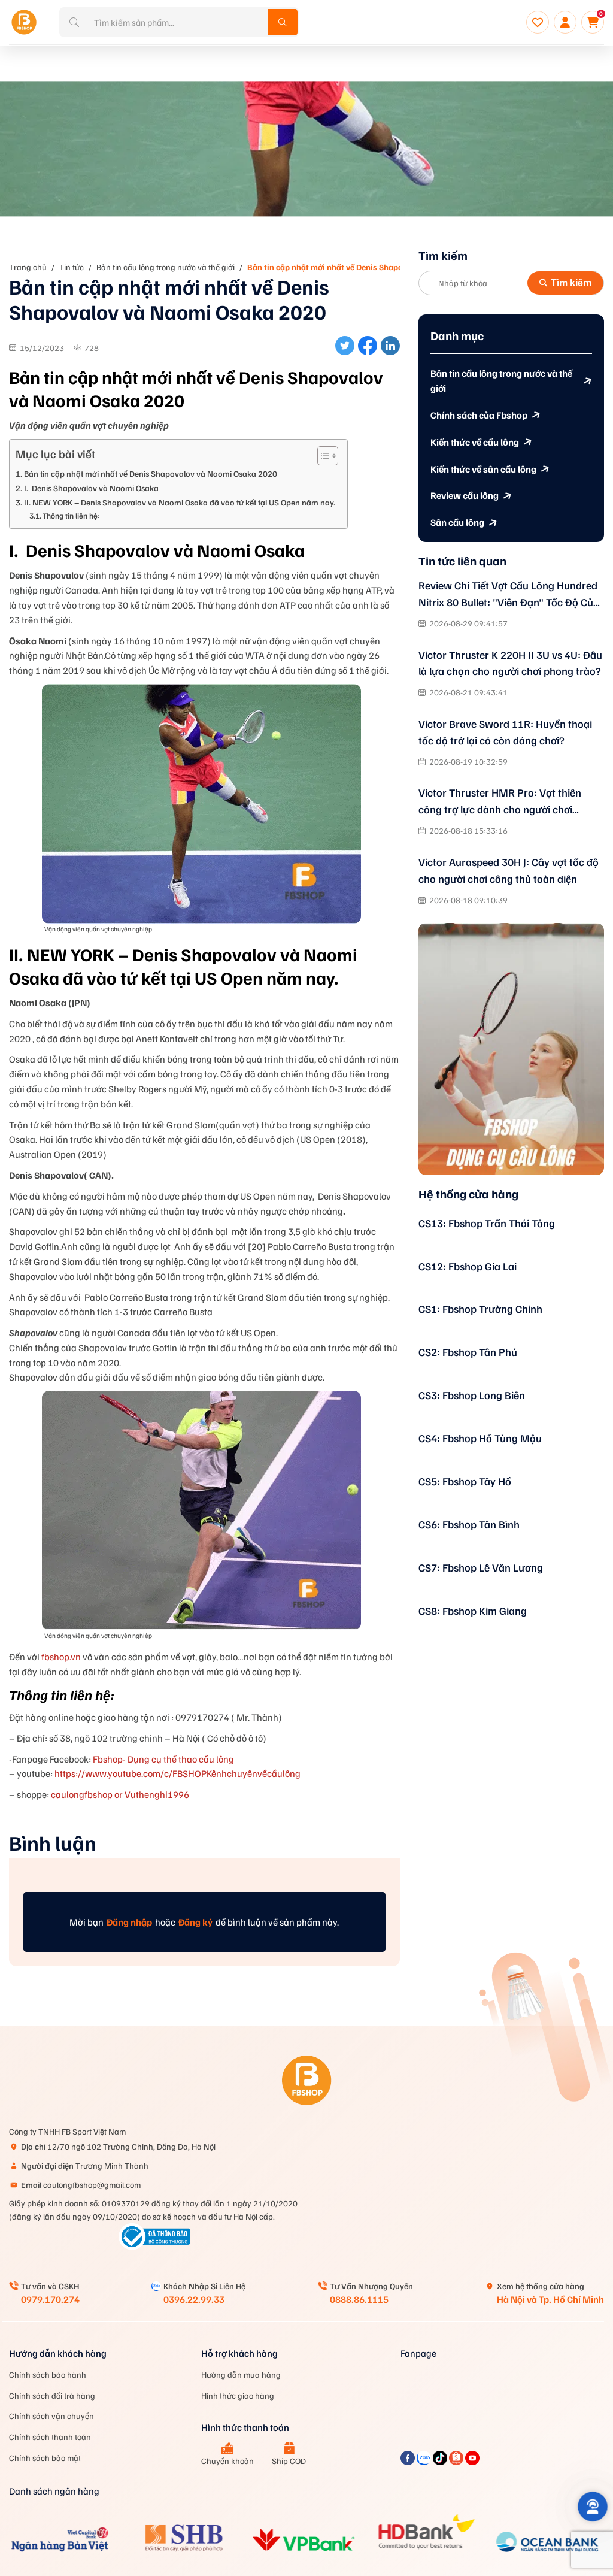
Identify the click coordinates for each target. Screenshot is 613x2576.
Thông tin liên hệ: (71, 516)
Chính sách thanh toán (50, 2437)
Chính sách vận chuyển (51, 2416)
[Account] (565, 22)
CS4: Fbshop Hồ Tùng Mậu (480, 1438)
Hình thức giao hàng (238, 2395)
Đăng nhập (129, 1922)
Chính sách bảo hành (48, 2374)
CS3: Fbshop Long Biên (472, 1395)
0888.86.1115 (359, 2299)
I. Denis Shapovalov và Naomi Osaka (91, 488)
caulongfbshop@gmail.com (81, 2185)
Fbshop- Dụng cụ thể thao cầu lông (163, 1759)
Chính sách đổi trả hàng (52, 2395)
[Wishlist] (538, 22)
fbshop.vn (61, 1657)
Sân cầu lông (457, 522)
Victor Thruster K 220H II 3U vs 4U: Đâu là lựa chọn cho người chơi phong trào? (510, 663)
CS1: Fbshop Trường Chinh (480, 1309)
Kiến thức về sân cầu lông (483, 469)
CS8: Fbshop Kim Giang (473, 1611)
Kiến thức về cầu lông (475, 442)
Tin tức (72, 267)
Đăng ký (195, 1922)
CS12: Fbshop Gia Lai (468, 1266)
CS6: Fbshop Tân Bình (469, 1524)
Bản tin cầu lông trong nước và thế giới (166, 267)
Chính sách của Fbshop (479, 415)
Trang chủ (28, 267)
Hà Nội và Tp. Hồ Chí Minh (550, 2299)
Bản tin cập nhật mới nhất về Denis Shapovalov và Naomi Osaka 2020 (377, 267)
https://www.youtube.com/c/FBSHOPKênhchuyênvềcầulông (177, 1773)
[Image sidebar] (511, 1049)
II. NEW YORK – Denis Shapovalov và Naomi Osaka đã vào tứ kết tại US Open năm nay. (180, 502)
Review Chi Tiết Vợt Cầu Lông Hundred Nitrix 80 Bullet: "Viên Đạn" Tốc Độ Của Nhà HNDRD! (509, 595)
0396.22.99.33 (194, 2299)
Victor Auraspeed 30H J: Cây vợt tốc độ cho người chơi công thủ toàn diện (509, 870)
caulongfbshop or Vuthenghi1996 (119, 1794)
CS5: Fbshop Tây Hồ (465, 1481)
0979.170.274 (50, 2299)
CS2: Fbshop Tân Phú (468, 1352)
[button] (593, 2507)
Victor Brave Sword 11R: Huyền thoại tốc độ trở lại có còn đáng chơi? (505, 732)
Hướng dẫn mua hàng (241, 2374)
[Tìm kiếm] (283, 22)
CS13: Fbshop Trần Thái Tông (487, 1223)
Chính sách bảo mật (45, 2458)
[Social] (409, 2462)
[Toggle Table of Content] (322, 456)
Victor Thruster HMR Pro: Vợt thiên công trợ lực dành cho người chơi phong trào (500, 802)
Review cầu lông (465, 495)
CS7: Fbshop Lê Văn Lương (481, 1567)
